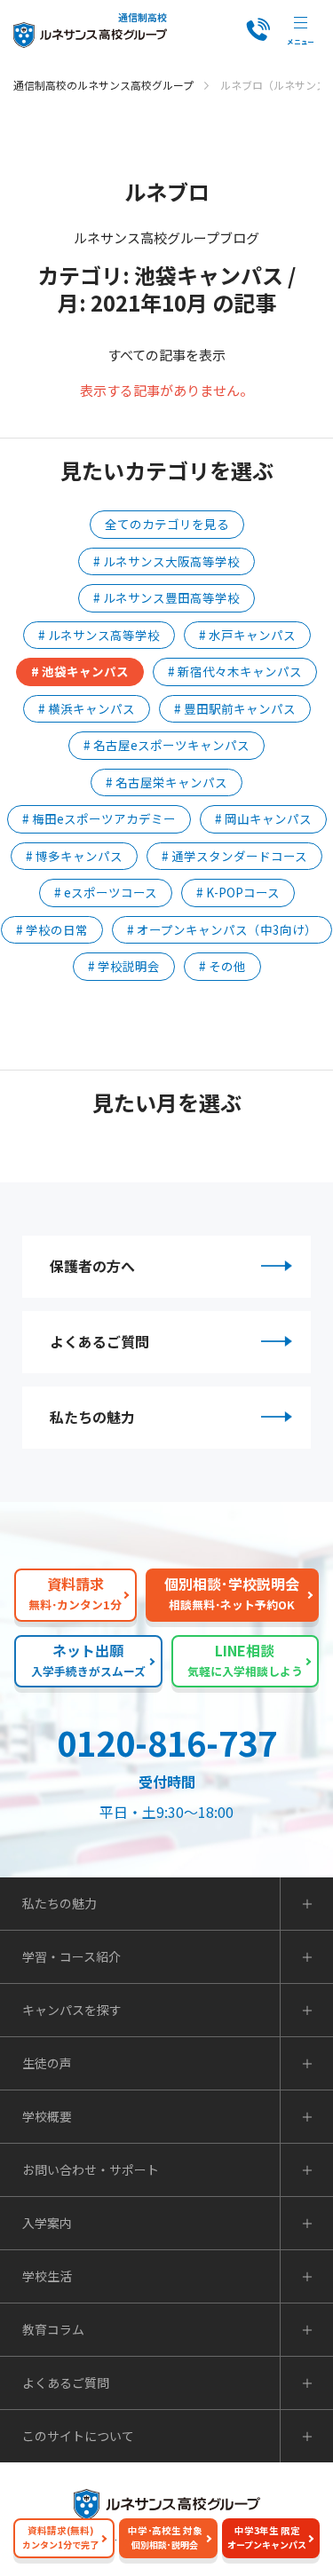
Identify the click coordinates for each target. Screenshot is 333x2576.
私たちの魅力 (92, 1417)
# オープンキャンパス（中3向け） (222, 929)
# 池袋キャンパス (80, 671)
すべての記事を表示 (166, 355)
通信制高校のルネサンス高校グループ (103, 85)
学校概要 (47, 2116)
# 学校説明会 (124, 966)
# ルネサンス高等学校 (99, 635)
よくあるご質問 (99, 1341)
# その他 (222, 966)
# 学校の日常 (52, 929)
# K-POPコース (238, 892)
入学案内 (47, 2223)
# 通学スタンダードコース (234, 856)
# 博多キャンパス (74, 856)
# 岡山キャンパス (263, 818)
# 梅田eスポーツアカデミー (99, 818)
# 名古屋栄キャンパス (166, 782)
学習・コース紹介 (71, 1956)
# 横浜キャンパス (87, 708)
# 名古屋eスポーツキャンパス (166, 745)
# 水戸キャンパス (247, 635)
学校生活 (47, 2276)
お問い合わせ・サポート (91, 2169)
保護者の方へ (92, 1266)
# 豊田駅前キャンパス (235, 708)
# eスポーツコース (106, 892)
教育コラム (53, 2329)
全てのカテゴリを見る (167, 524)
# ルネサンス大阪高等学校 (166, 561)
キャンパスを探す (72, 2010)
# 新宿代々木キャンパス (235, 671)
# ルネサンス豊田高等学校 (166, 597)
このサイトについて (78, 2436)
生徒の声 (47, 2063)
